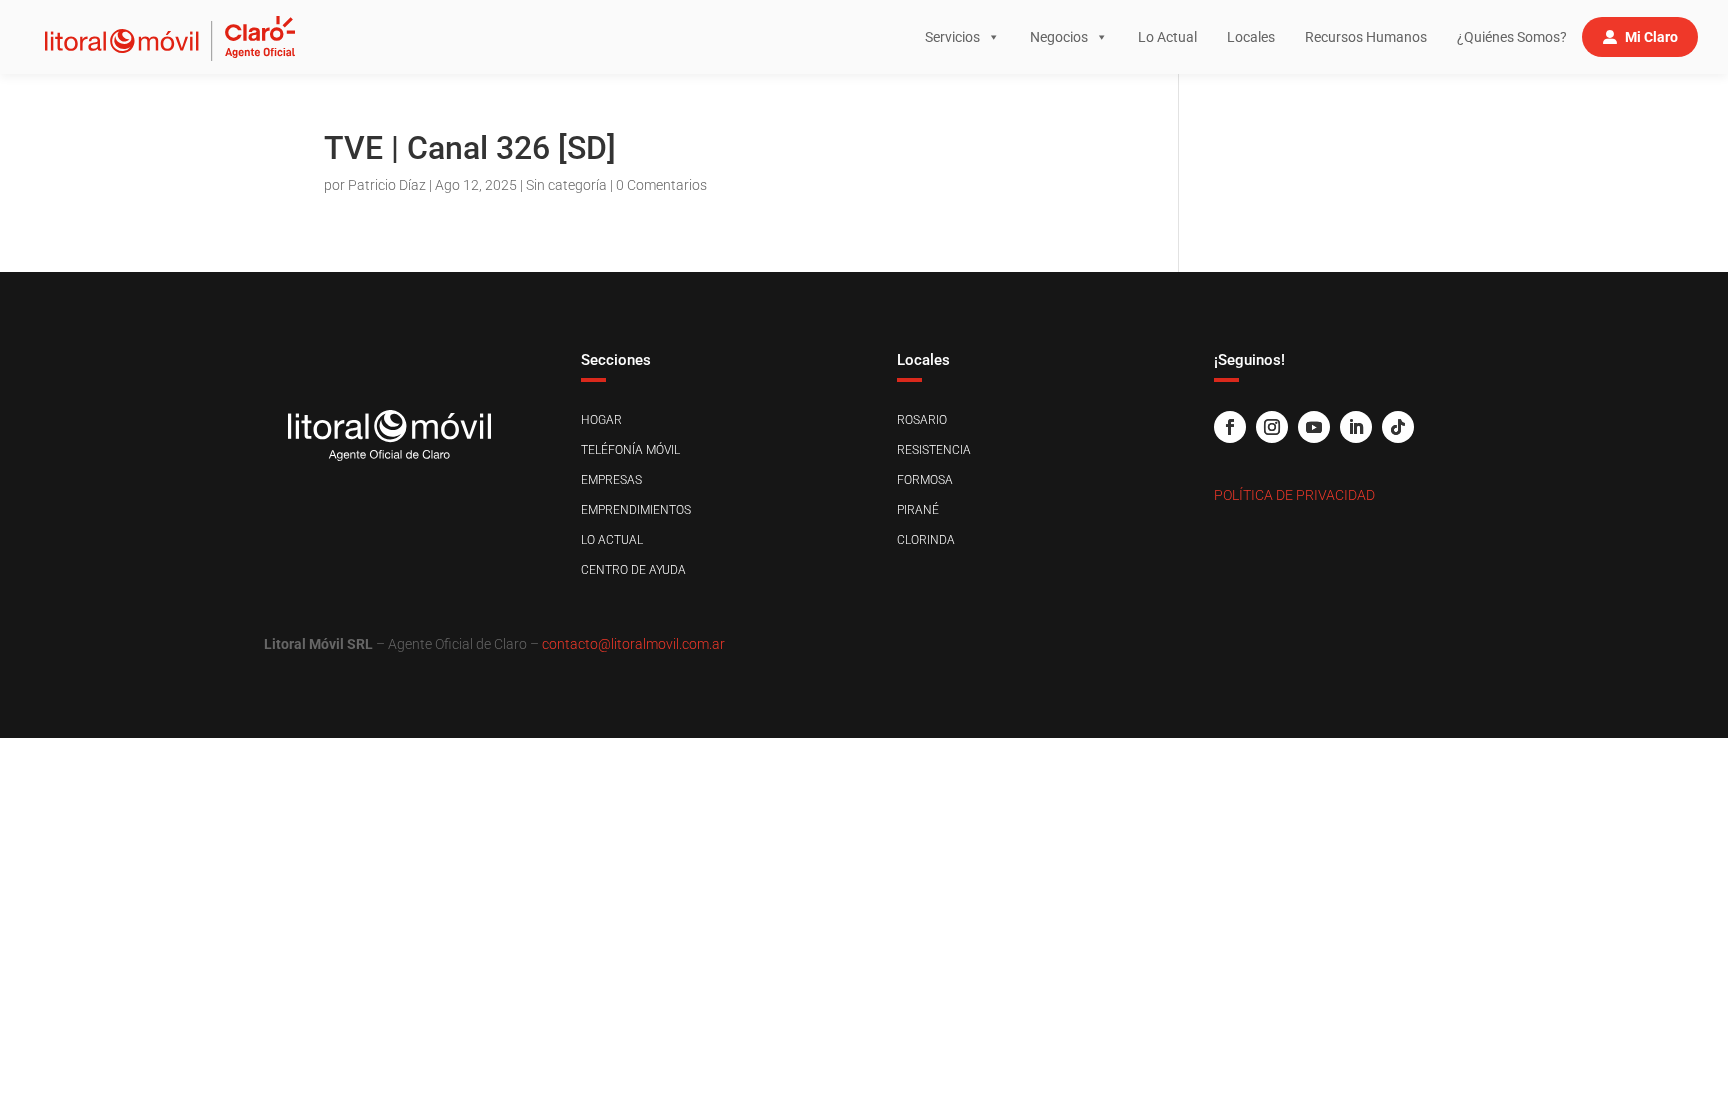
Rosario (922, 420)
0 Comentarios (661, 185)
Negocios (1059, 37)
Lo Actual (1167, 37)
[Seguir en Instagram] (1272, 427)
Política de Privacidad (1294, 495)
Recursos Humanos (1366, 37)
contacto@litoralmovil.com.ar (633, 644)
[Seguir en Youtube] (1314, 427)
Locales (1251, 37)
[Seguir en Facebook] (1230, 427)
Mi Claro (1651, 37)
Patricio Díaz (387, 185)
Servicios (952, 37)
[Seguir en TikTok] (1398, 427)
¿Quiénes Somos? (1512, 37)
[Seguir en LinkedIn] (1356, 427)
